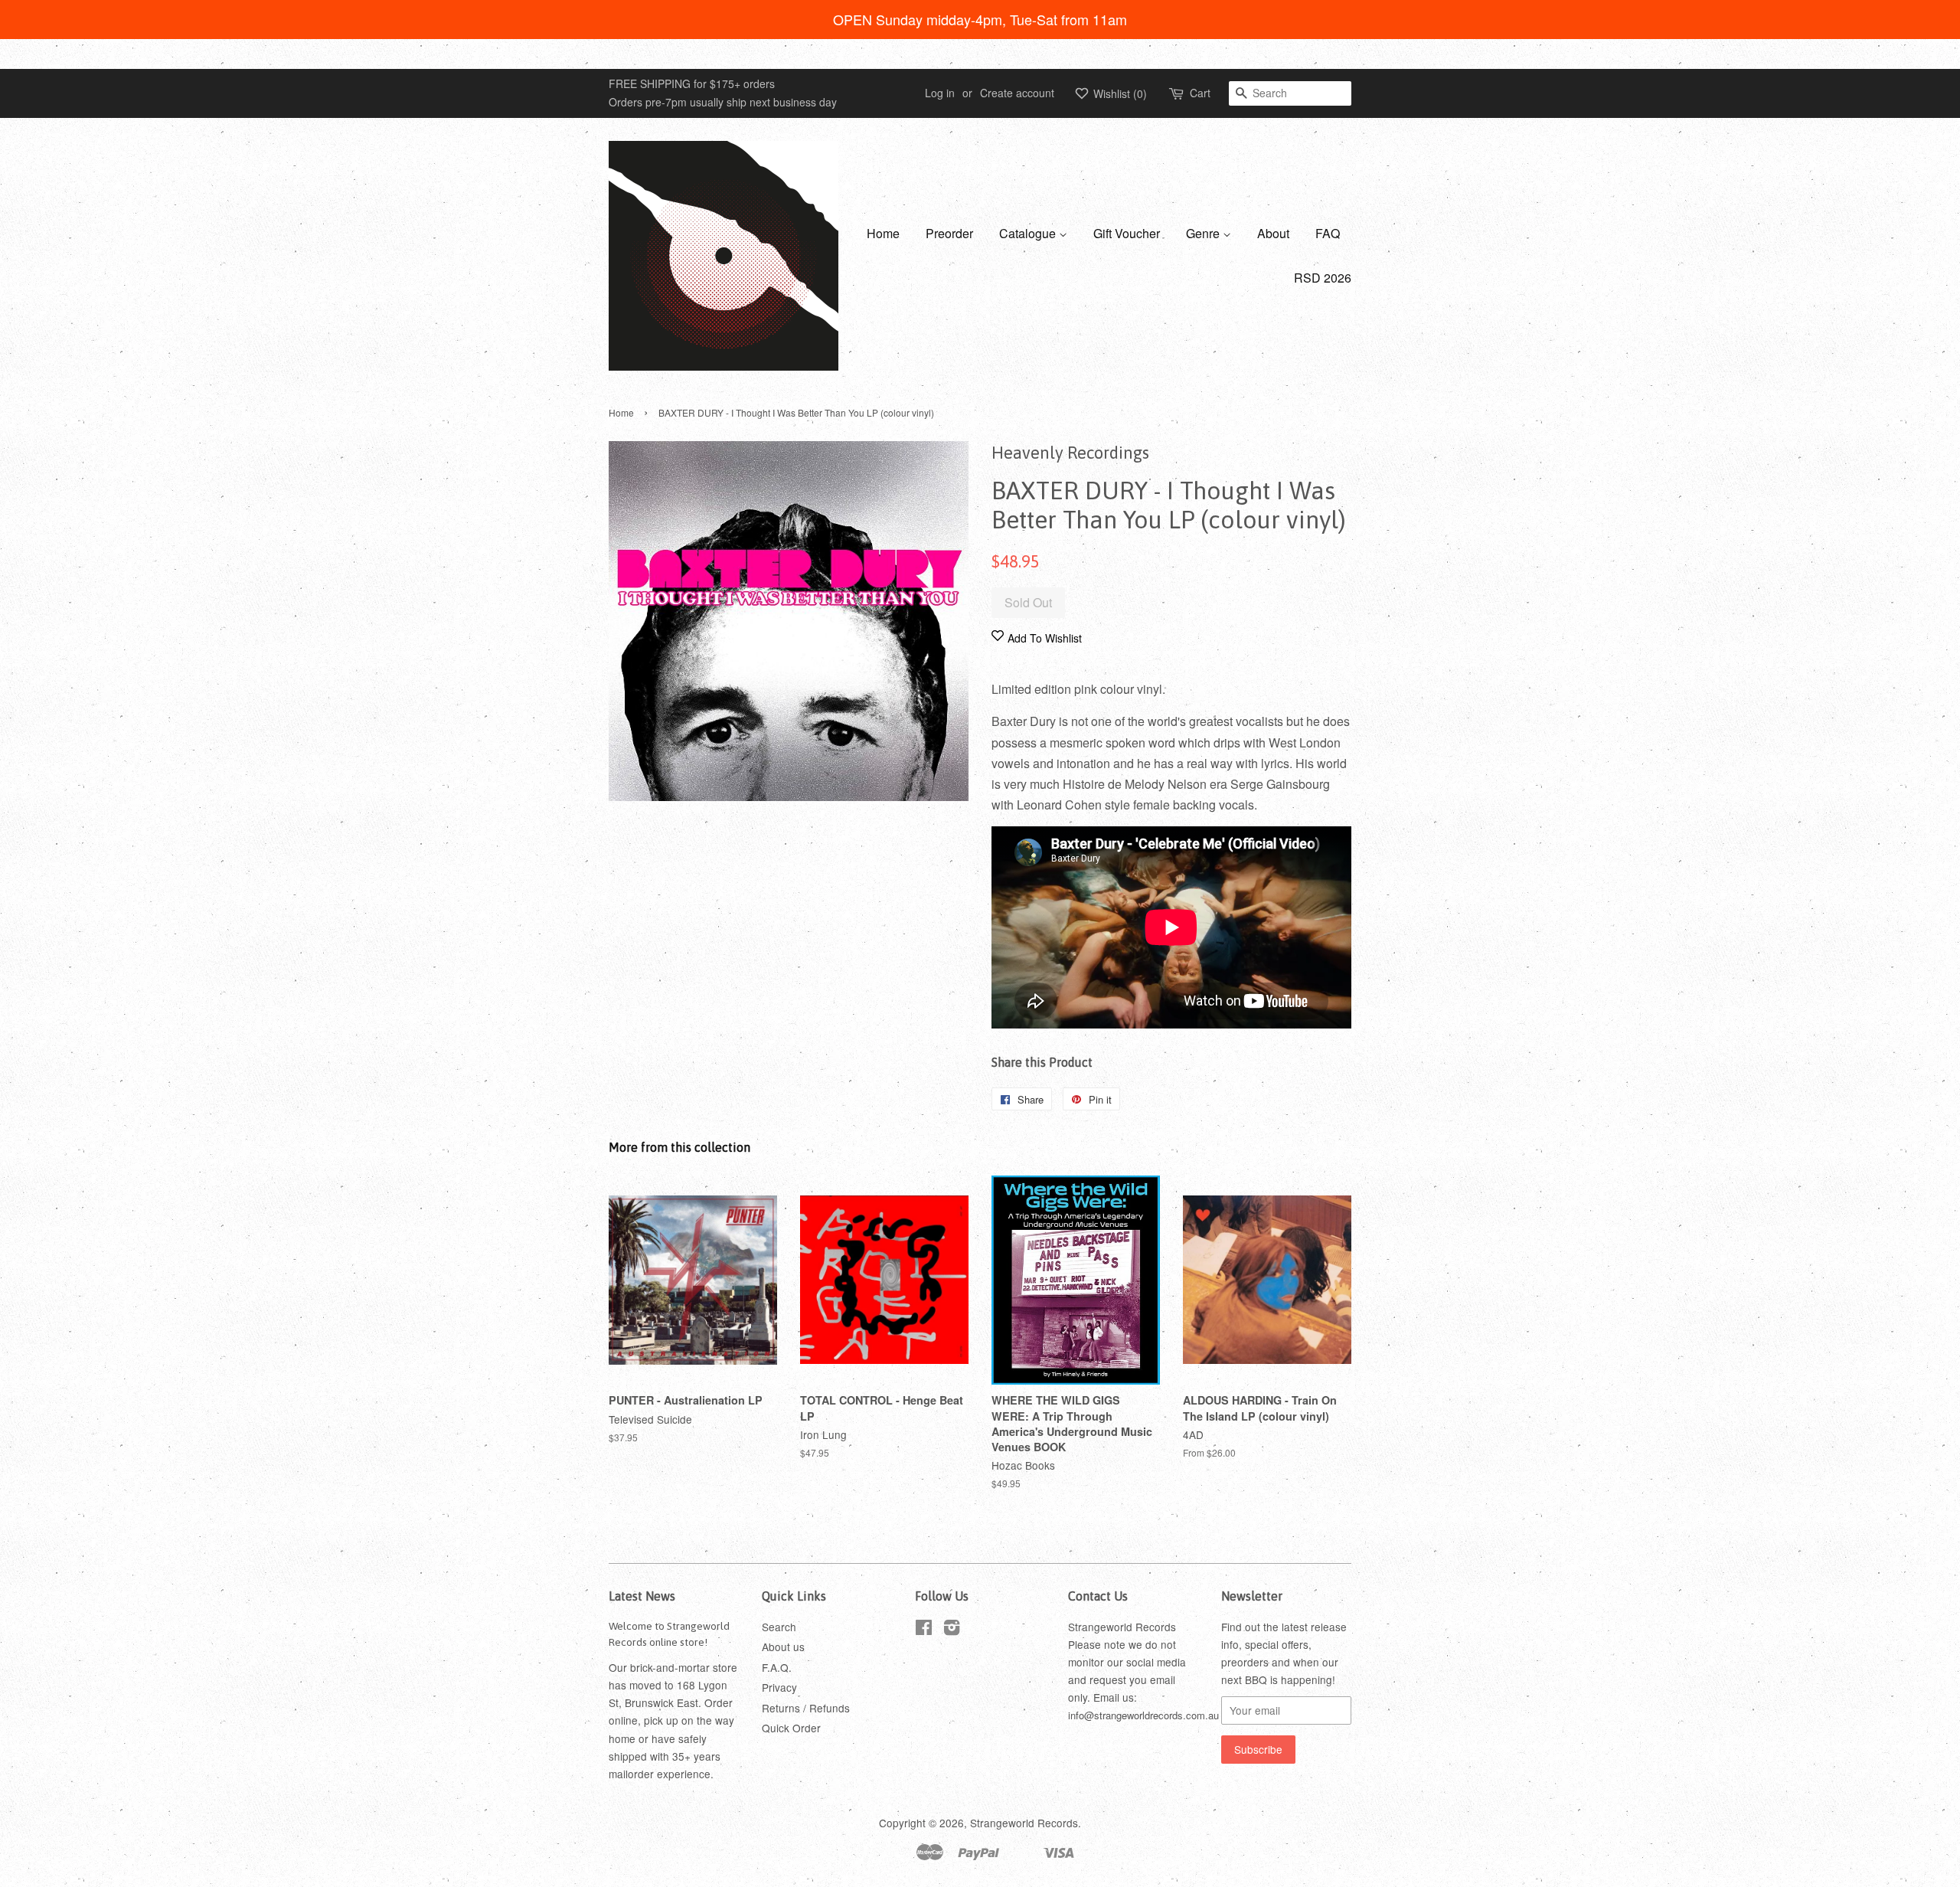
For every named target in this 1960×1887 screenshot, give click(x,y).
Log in (940, 93)
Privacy (779, 1687)
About (1273, 233)
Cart (1200, 93)
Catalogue (1029, 233)
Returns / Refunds (806, 1708)
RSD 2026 (1323, 278)
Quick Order (791, 1728)
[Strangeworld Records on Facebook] (924, 1630)
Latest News (642, 1596)
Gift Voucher (1127, 233)
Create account (1017, 93)
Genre (1204, 233)
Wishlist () (1119, 93)
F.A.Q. (777, 1667)
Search (779, 1627)
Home (883, 233)
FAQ (1328, 233)
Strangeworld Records (1024, 1823)
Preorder (949, 233)
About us (783, 1647)
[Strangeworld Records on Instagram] (952, 1630)
